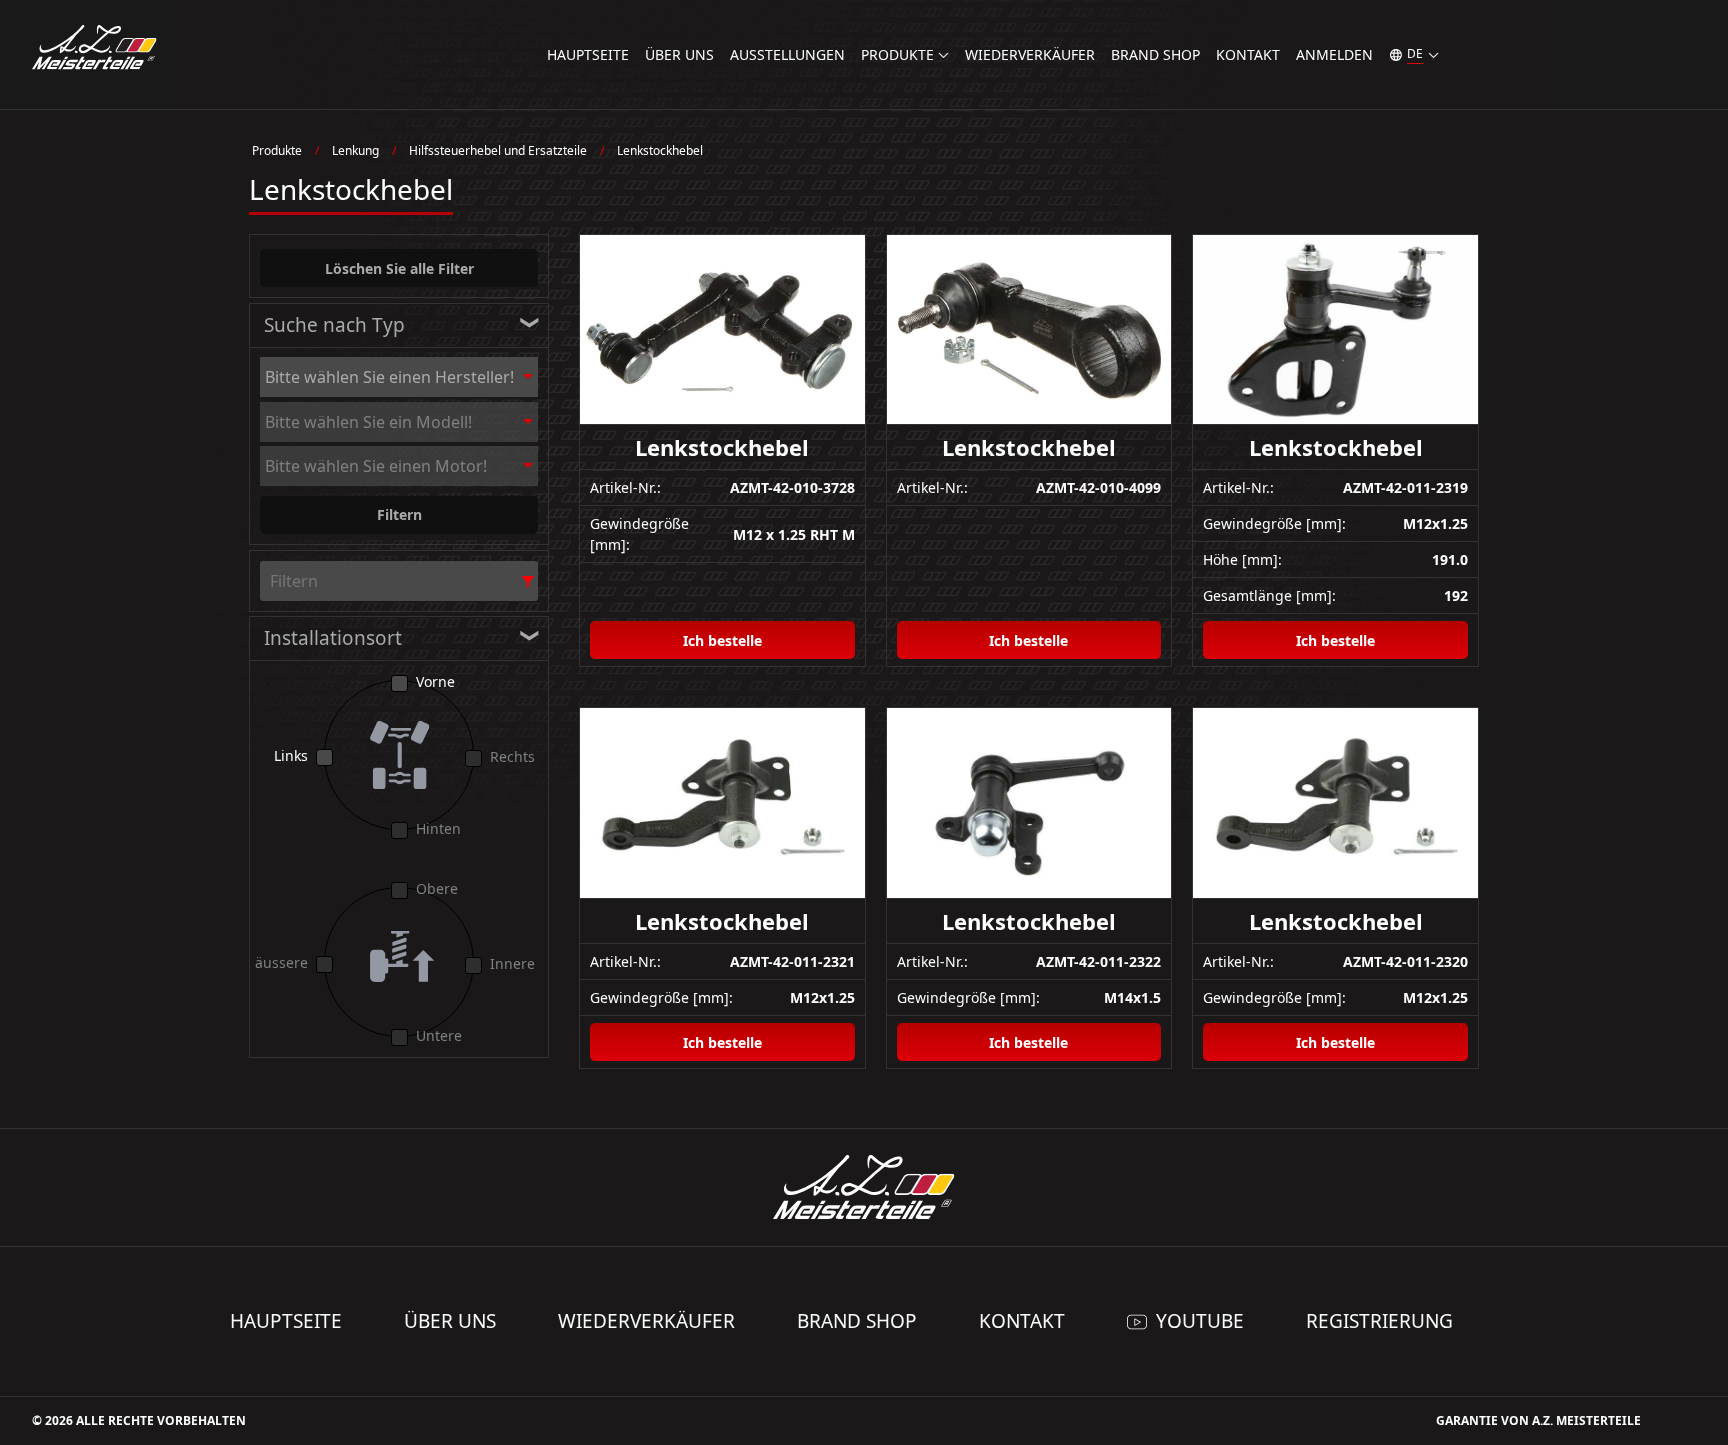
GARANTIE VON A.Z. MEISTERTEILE (1538, 1420)
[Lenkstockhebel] (722, 330)
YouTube (1200, 1321)
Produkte (277, 150)
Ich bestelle (722, 640)
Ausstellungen (787, 54)
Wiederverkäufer (1030, 54)
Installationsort (333, 638)
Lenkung (355, 150)
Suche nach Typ (334, 325)
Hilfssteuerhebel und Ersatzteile (498, 150)
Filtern (399, 514)
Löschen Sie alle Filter (399, 268)
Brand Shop (1155, 54)
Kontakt (1248, 54)
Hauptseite (588, 54)
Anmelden (1334, 54)
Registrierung (1379, 1321)
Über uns (679, 54)
